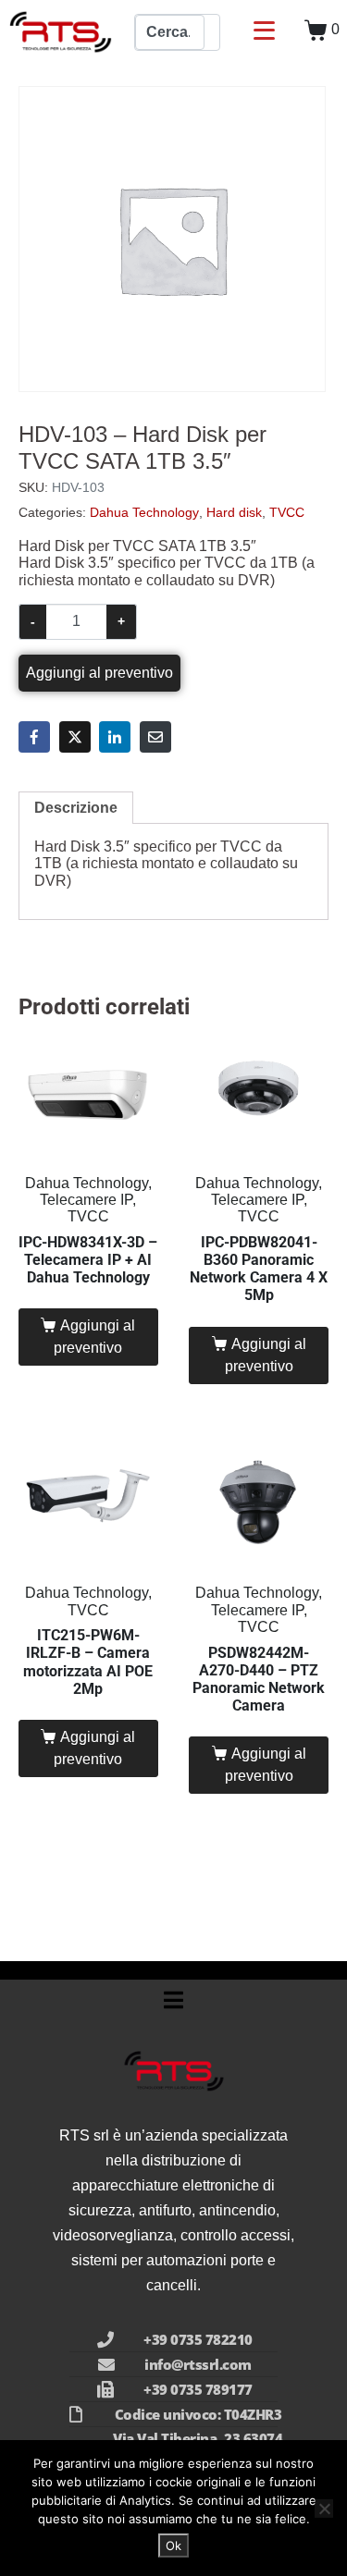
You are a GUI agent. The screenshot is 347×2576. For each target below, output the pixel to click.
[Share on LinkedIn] (115, 737)
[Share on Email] (155, 737)
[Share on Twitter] (75, 737)
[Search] (212, 32)
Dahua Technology (144, 513)
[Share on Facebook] (34, 737)
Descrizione (76, 808)
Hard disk (234, 513)
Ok (173, 2545)
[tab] (76, 808)
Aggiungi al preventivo (99, 673)
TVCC (287, 513)
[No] (324, 2509)
